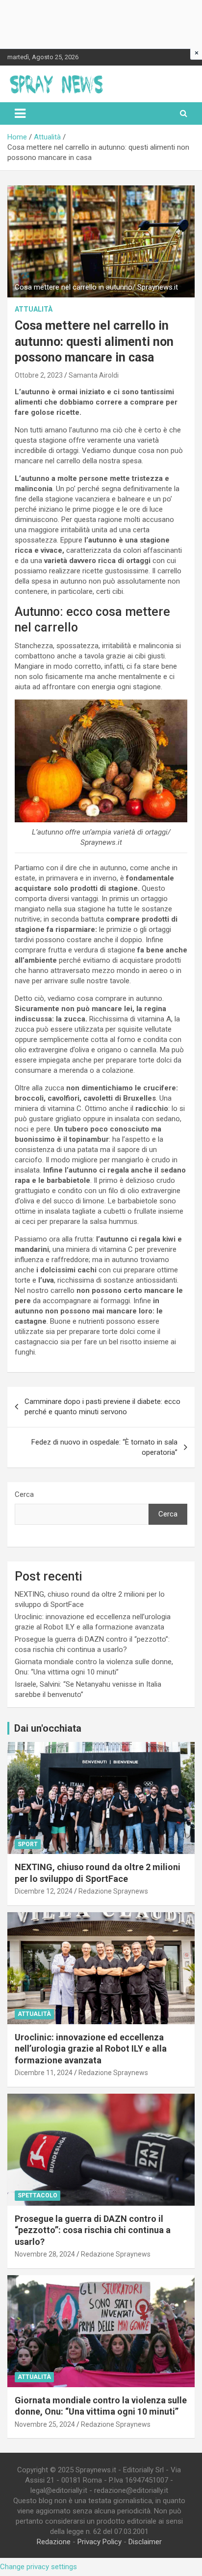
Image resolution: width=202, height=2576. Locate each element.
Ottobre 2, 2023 (39, 375)
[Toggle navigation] (20, 113)
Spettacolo (38, 2195)
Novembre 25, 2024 (45, 2424)
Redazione (54, 2542)
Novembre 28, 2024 (45, 2254)
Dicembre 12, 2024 (44, 1891)
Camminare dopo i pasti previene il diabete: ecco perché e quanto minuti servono (102, 1407)
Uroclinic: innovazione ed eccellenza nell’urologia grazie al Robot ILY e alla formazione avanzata (91, 2049)
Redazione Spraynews (113, 1891)
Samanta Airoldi (94, 375)
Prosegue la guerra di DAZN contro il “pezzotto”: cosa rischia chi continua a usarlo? (93, 2230)
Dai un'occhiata (48, 1728)
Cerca (24, 1494)
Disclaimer (145, 2542)
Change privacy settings (38, 2567)
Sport (28, 1844)
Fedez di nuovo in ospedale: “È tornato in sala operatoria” (104, 1447)
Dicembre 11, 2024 (44, 2073)
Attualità (34, 309)
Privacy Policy (100, 2542)
